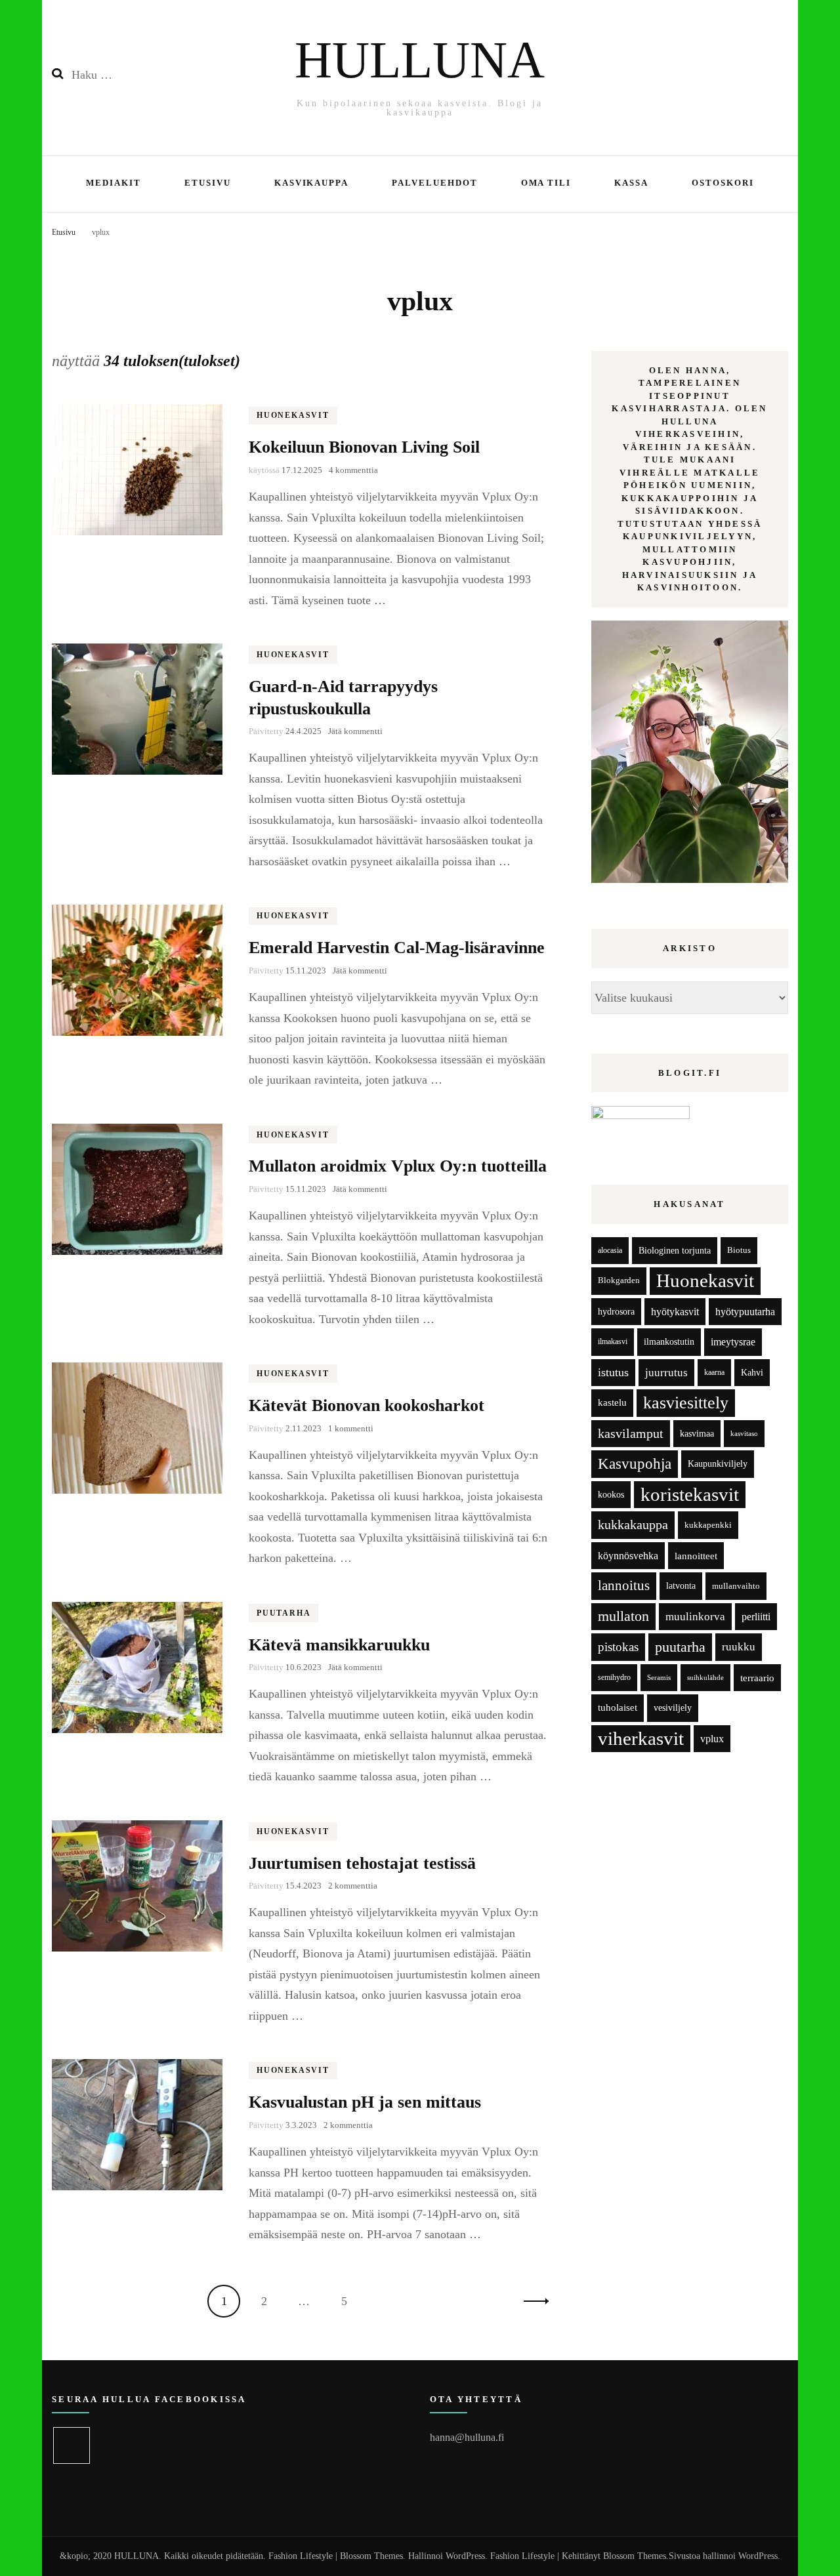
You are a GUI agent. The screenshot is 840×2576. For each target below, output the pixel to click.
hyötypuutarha (745, 1312)
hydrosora (616, 1312)
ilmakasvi (613, 1342)
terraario (757, 1678)
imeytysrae (733, 1342)
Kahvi (752, 1373)
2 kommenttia (353, 1886)
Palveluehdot (434, 183)
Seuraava (532, 2301)
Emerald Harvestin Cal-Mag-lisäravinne (397, 948)
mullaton (623, 1616)
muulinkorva (695, 1617)
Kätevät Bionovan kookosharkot (367, 1405)
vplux (712, 1739)
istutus (613, 1372)
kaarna (714, 1373)
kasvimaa (697, 1434)
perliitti (756, 1617)
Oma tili (546, 183)
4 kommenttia (353, 470)
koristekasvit (690, 1494)
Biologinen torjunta (675, 1250)
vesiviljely (673, 1707)
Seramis (659, 1677)
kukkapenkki (708, 1525)
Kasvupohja (635, 1464)
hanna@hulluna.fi (467, 2437)
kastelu (612, 1402)
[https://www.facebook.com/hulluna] (72, 2445)
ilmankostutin (669, 1342)
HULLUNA (420, 60)
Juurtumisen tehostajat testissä (362, 1863)
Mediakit (114, 183)
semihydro (614, 1677)
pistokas (618, 1647)
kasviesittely (686, 1403)
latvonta (681, 1585)
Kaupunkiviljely (718, 1464)
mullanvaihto (736, 1586)
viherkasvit (641, 1738)
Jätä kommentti (355, 731)
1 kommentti (351, 1428)
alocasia (610, 1250)
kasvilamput (631, 1433)
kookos (611, 1495)
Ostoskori (723, 183)
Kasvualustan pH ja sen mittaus (365, 2102)
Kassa (631, 183)
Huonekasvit (293, 415)
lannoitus (624, 1585)
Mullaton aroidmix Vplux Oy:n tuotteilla (398, 1166)
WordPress (758, 2556)
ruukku (739, 1647)
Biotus (739, 1250)
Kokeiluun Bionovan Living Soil (364, 447)
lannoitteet (696, 1556)
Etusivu (208, 183)
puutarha (680, 1647)
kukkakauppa (633, 1524)
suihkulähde (705, 1678)
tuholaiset (618, 1707)
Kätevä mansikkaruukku (339, 1645)
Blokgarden (619, 1280)
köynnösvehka (628, 1556)
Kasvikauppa (311, 183)
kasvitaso (744, 1433)
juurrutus (666, 1373)
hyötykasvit (675, 1312)
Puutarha (283, 1613)
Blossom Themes (635, 2556)
